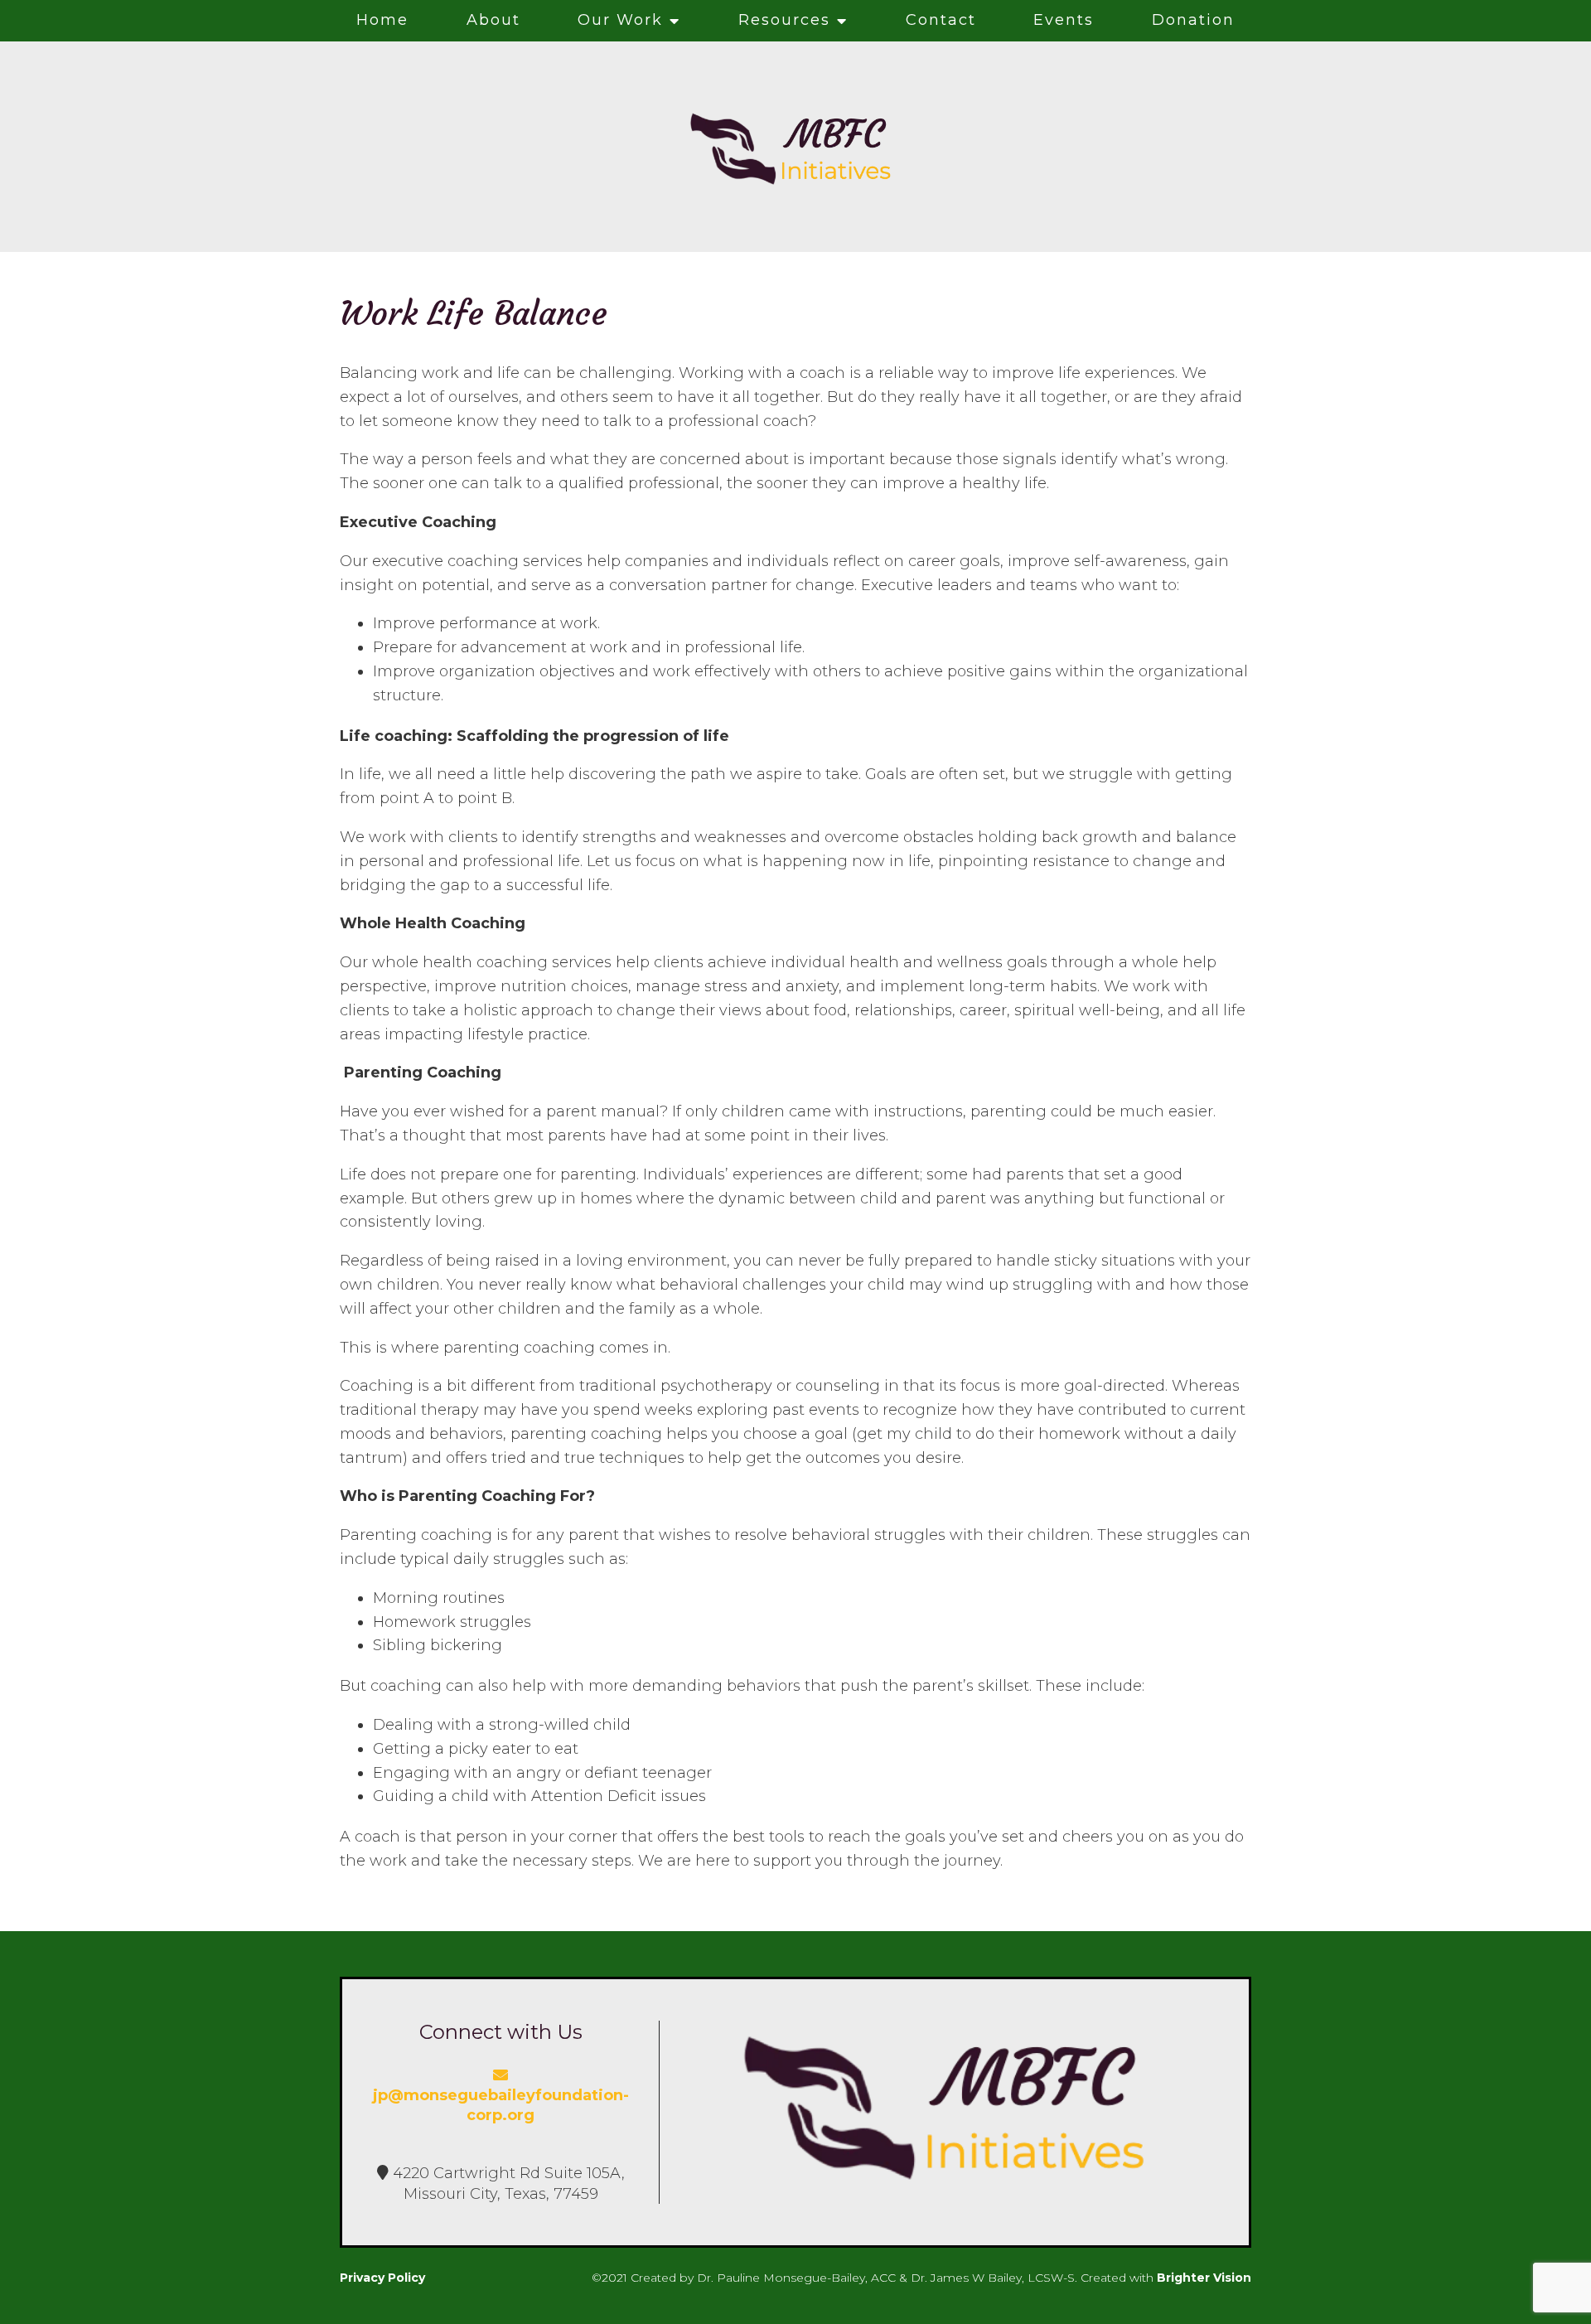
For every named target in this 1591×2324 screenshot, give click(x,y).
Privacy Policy (382, 2278)
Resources (784, 20)
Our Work (620, 20)
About (493, 20)
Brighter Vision (1204, 2278)
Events (1064, 20)
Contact (941, 20)
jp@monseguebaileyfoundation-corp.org (501, 2105)
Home (382, 20)
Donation (1193, 20)
